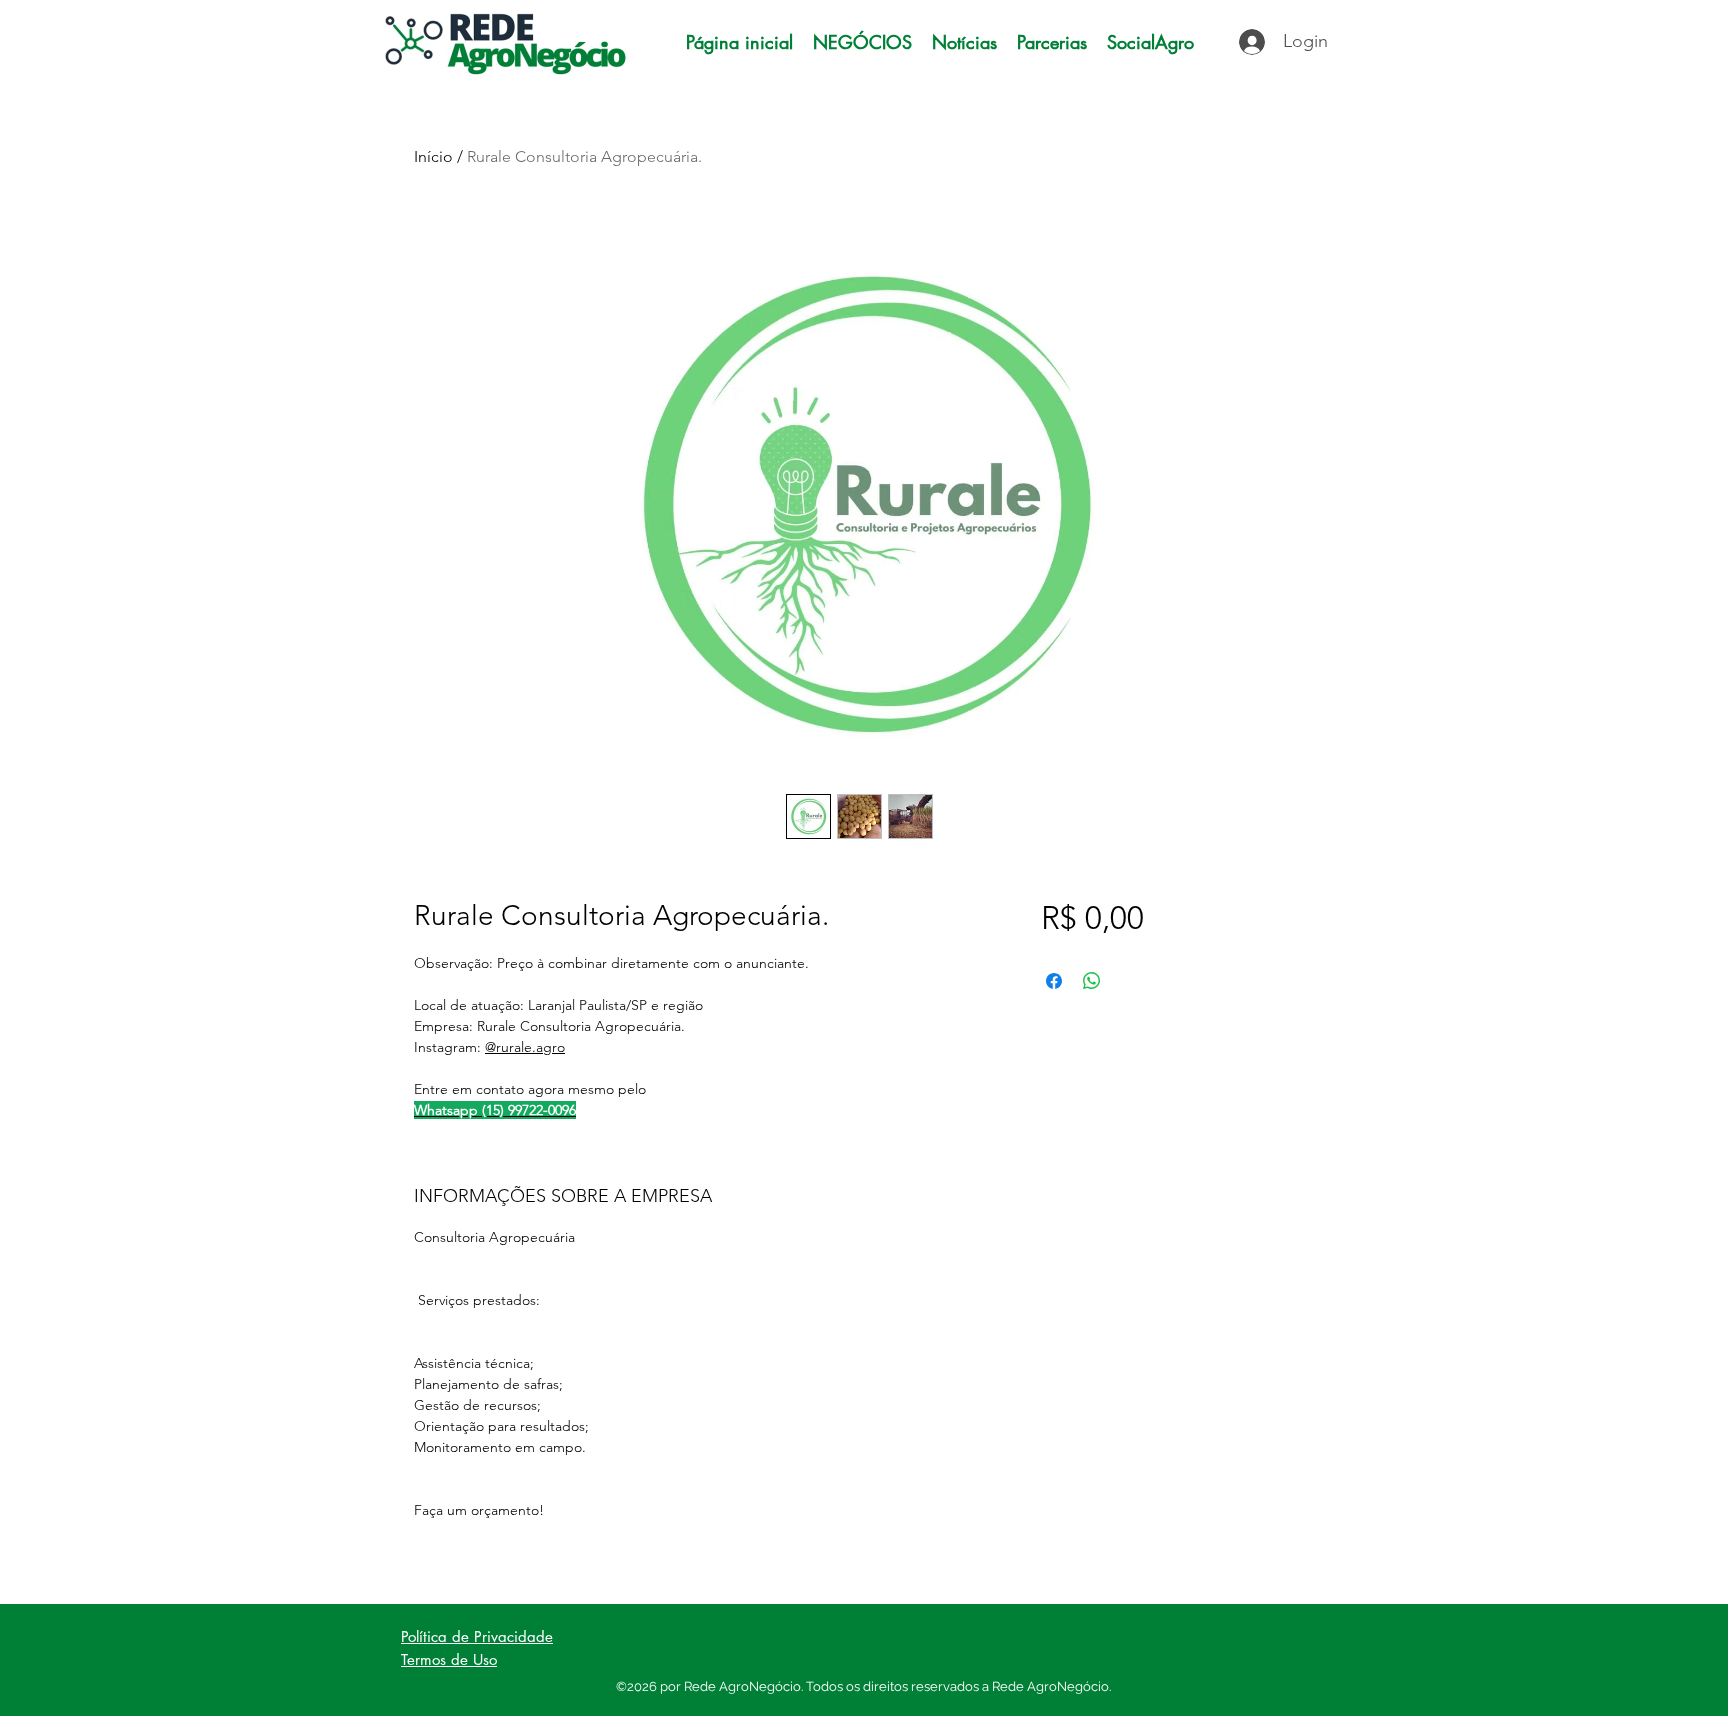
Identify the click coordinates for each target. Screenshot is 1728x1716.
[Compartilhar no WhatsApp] (1092, 981)
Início (433, 156)
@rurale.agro (525, 1047)
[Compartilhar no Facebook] (1054, 981)
